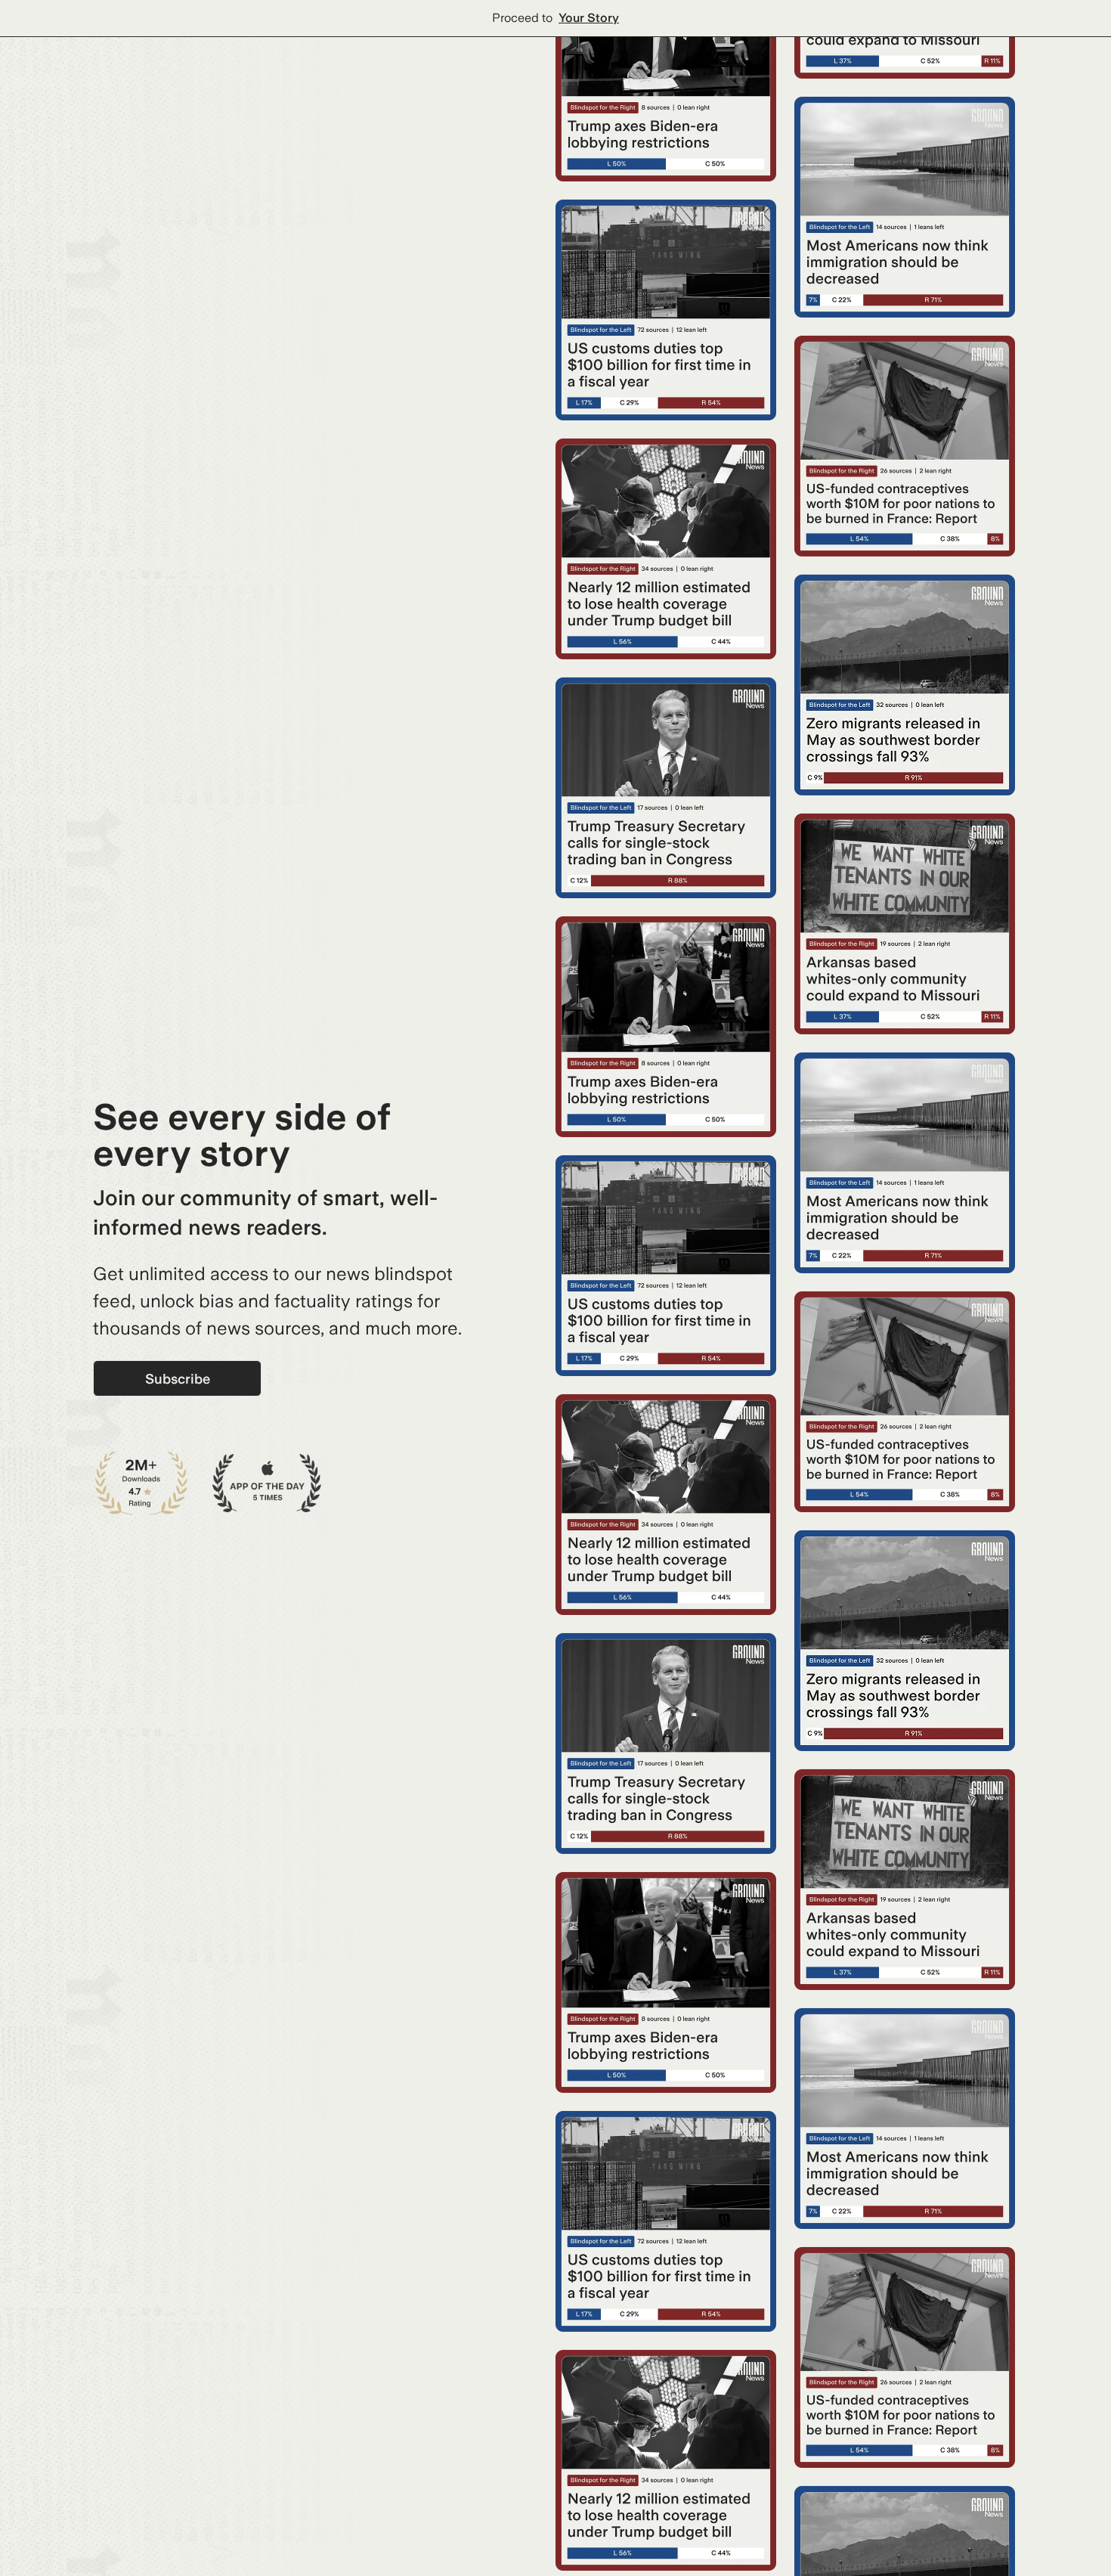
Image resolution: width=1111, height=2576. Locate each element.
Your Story (589, 18)
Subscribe (178, 1379)
